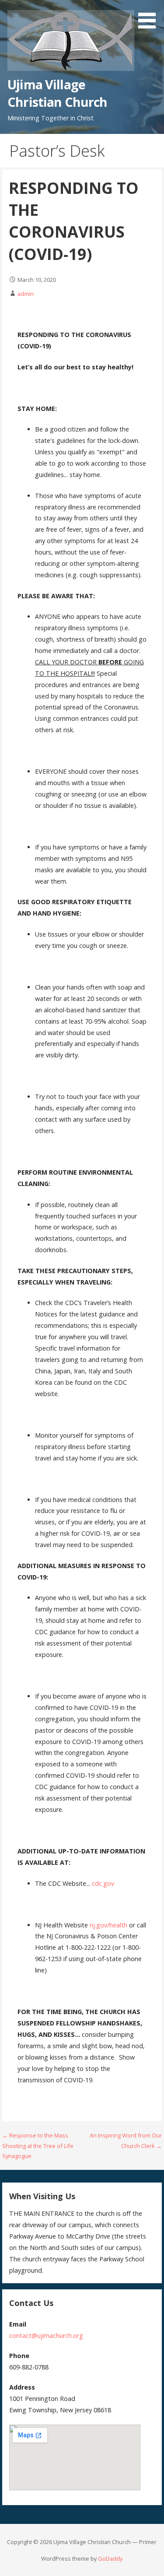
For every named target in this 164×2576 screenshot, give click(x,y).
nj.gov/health (108, 1925)
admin (26, 294)
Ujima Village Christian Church (57, 93)
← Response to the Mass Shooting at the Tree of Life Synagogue (38, 2146)
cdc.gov (103, 1883)
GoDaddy (110, 2558)
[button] (150, 16)
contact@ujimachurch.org (46, 2336)
